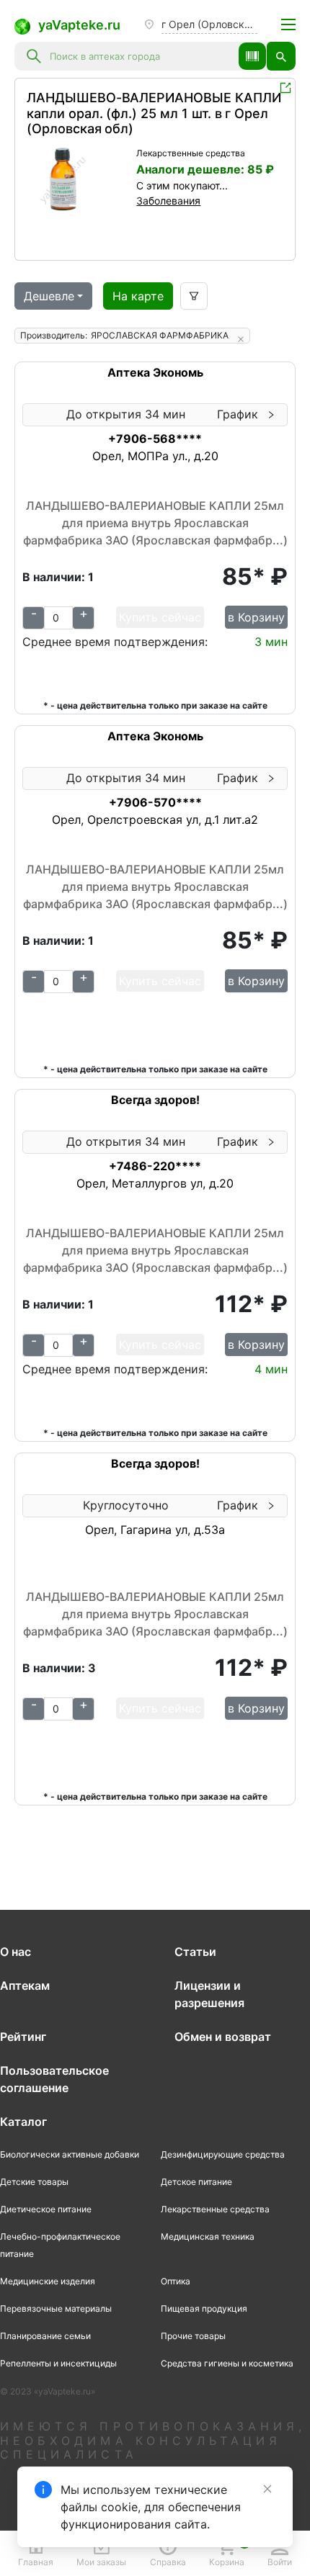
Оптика (176, 2281)
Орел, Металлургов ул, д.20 (155, 1183)
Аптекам (25, 1985)
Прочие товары (193, 2336)
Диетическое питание (46, 2209)
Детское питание (196, 2182)
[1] (78, 179)
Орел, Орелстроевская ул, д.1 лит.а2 (155, 820)
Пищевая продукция (204, 2308)
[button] (252, 56)
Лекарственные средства (191, 153)
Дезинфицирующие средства (223, 2154)
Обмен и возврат (223, 2037)
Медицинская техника (208, 2236)
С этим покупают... (182, 185)
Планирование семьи (45, 2336)
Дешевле (49, 296)
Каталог (23, 2122)
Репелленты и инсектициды (58, 2363)
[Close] (267, 2489)
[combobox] (139, 56)
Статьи (195, 1952)
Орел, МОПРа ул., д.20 (155, 456)
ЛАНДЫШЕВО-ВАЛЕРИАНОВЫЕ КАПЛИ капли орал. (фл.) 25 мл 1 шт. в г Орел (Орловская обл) (154, 113)
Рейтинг (23, 2037)
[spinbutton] (58, 618)
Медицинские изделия (48, 2281)
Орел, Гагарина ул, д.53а (155, 1530)
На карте (138, 296)
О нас (15, 1952)
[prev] (38, 179)
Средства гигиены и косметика (227, 2363)
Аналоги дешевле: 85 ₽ (205, 169)
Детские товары (34, 2182)
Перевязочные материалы (56, 2308)
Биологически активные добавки (70, 2154)
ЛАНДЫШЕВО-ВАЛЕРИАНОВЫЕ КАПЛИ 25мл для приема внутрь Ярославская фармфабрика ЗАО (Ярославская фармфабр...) (155, 523)
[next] (118, 179)
